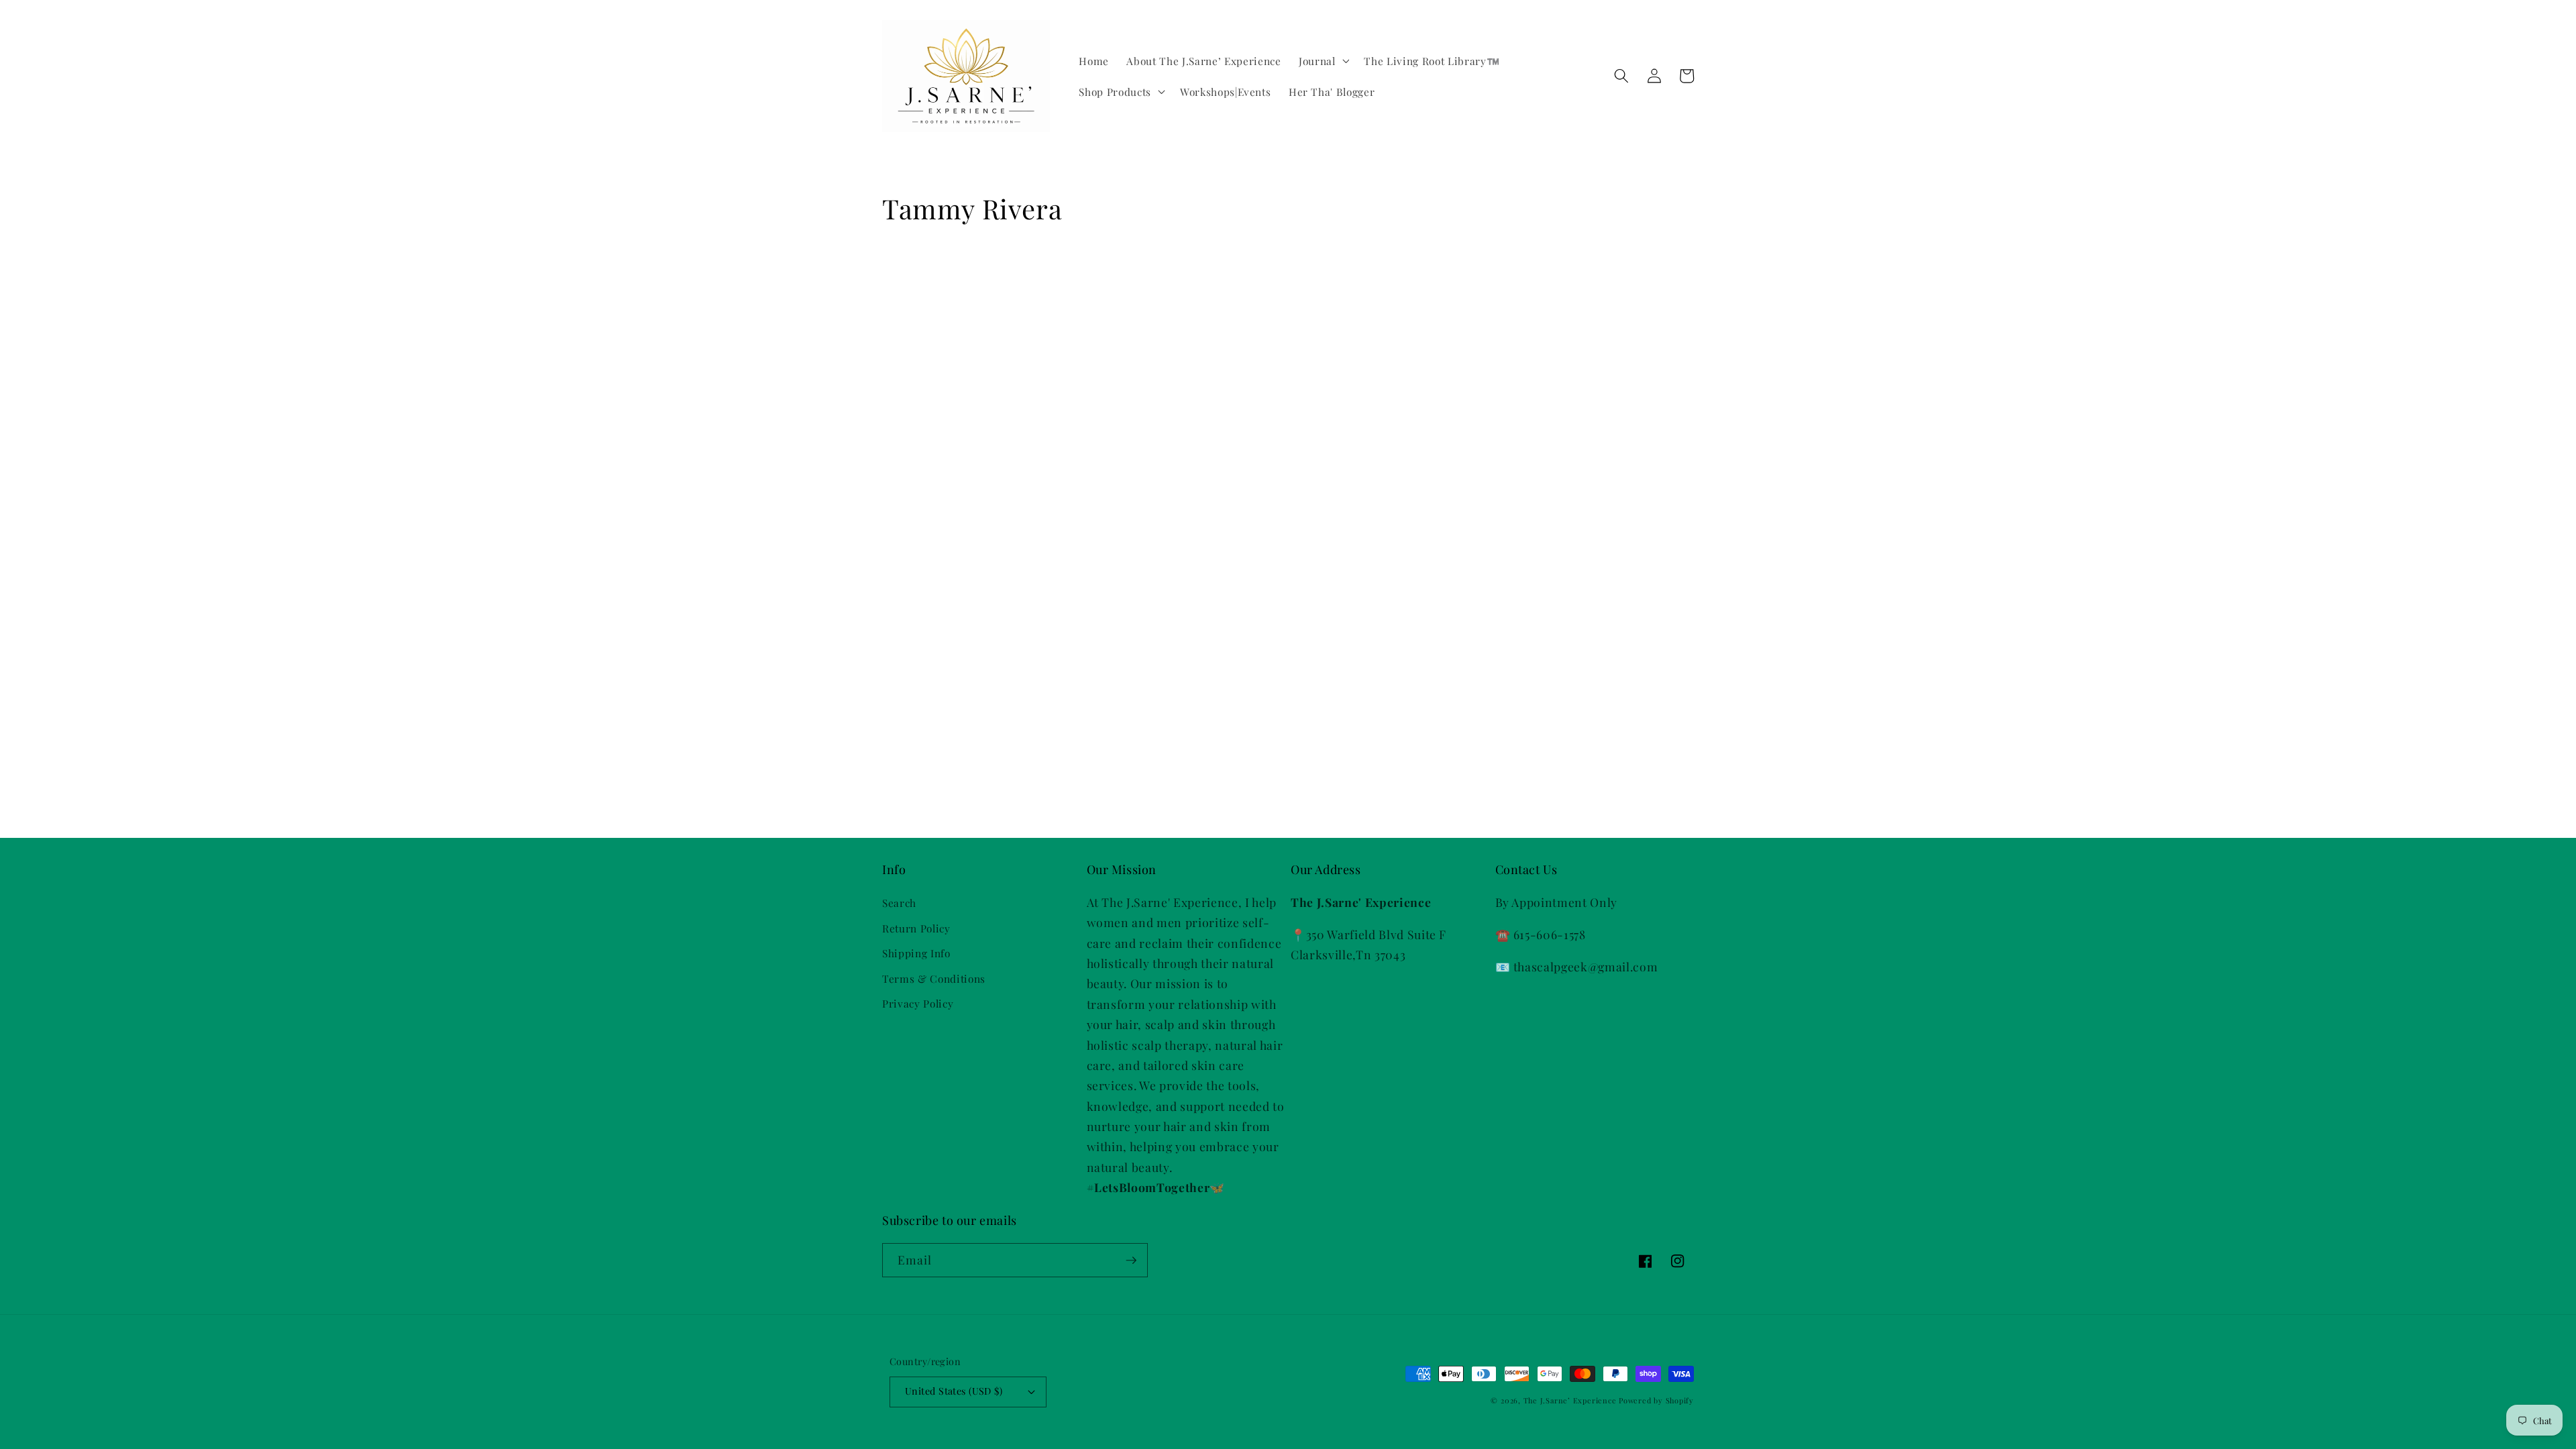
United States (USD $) (954, 1391)
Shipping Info (916, 953)
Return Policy (916, 928)
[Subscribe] (1131, 1260)
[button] (1323, 61)
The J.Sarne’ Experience (1571, 1400)
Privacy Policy (918, 1003)
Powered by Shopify (1656, 1400)
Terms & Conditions (934, 978)
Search (899, 903)
